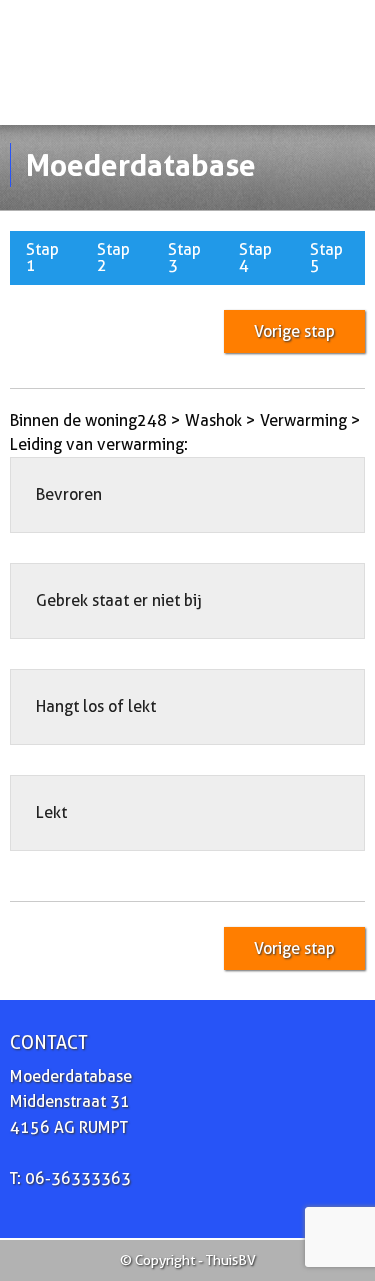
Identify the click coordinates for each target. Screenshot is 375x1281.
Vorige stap (294, 331)
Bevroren (69, 494)
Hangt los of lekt (96, 706)
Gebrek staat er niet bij (119, 600)
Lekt (51, 812)
